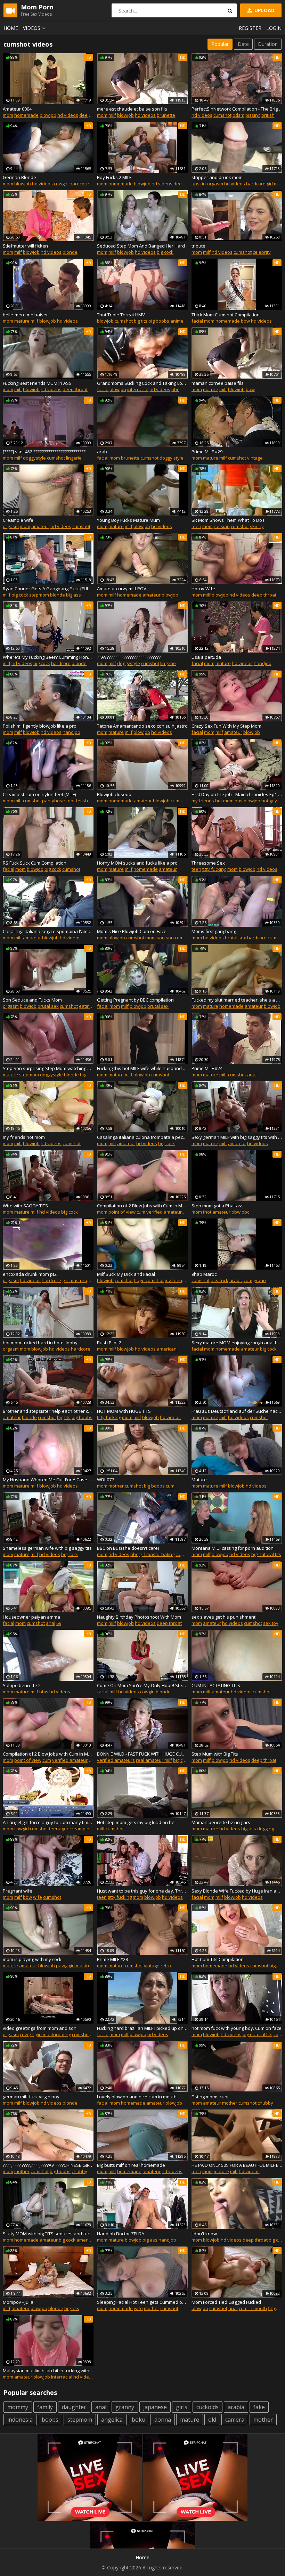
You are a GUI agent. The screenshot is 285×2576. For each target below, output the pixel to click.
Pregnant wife (18, 1891)
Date (243, 44)
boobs (50, 2420)
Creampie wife (18, 520)
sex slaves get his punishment (223, 1617)
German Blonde (19, 177)
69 (59, 1623)
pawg (62, 1966)
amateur (40, 526)
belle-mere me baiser (25, 315)
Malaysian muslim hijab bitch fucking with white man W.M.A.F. (48, 2371)
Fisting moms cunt (210, 2097)
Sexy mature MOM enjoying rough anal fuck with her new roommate (237, 1343)
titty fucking (214, 869)
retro (166, 1966)
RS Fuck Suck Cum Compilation (35, 863)
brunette (166, 115)
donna (163, 2420)
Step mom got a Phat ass (218, 1206)
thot (207, 1212)
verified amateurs (165, 1212)
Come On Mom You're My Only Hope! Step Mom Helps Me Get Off (142, 1685)
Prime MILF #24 (207, 1068)
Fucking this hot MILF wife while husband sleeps (142, 1068)
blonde (70, 252)
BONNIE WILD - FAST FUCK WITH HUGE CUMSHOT (142, 1754)
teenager (59, 1829)
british (268, 115)
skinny (257, 526)
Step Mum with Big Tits (215, 1754)
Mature (199, 1480)
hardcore (79, 184)
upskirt (199, 184)
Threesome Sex (208, 863)
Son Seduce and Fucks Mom (32, 1000)
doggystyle (34, 458)
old (212, 2420)
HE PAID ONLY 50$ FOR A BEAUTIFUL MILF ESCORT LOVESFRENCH (237, 2165)
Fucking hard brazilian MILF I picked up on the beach (142, 2028)
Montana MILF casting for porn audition (233, 1548)
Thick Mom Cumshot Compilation (226, 315)
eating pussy (92, 1006)
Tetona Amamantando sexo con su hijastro (142, 726)
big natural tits (266, 1554)
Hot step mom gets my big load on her (137, 1822)
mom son (155, 938)
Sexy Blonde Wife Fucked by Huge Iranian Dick (237, 1891)
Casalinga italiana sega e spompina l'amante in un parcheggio (48, 931)
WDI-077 (105, 1480)
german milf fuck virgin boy (31, 2097)
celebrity (262, 252)
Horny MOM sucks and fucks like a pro (137, 863)
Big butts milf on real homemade (131, 2165)
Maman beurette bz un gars (221, 1822)
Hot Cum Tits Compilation (218, 1959)
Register (250, 28)
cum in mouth (253, 2308)
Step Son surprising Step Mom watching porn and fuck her (48, 1068)
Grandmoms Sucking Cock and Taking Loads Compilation (142, 383)
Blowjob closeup (114, 794)
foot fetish (77, 801)
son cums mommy (185, 938)
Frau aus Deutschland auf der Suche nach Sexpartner (237, 1411)
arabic (236, 1280)
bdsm (238, 115)
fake (259, 2407)
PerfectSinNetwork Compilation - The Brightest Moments (237, 109)
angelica (112, 2420)
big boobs (159, 321)
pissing (253, 115)
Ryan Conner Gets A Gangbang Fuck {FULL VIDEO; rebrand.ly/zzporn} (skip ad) (48, 589)
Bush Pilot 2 (109, 1343)
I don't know (204, 2234)
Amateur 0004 (17, 109)
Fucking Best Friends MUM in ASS (37, 383)
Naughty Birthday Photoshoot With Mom (139, 1617)
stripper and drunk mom (217, 177)
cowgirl (61, 184)
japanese (155, 2407)
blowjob (48, 115)
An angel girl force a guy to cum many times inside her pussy (48, 1822)
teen (196, 526)
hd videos (68, 115)
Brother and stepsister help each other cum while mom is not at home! (48, 1411)
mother (116, 1486)
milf (112, 115)
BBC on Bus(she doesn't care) (128, 1548)
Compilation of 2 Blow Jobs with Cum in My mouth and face (142, 1206)
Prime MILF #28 (112, 1959)
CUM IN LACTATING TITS (216, 1685)
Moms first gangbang (214, 931)
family (45, 2407)
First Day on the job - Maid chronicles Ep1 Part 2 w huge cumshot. (237, 794)
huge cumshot (149, 1280)
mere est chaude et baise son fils (132, 109)
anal (252, 1075)
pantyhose (54, 801)
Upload (264, 10)
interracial (138, 389)
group (260, 1280)
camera (235, 2420)
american (167, 1349)
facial (197, 321)
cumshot (222, 115)
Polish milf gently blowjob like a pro (40, 726)
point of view (122, 1212)
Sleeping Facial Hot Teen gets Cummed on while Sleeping (142, 2302)
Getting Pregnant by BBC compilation (135, 1000)
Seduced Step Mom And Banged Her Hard (141, 246)
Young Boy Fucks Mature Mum (128, 520)
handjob (263, 663)
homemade (26, 115)
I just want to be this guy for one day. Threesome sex (142, 1891)
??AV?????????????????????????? (129, 657)
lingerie (74, 458)
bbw (245, 321)
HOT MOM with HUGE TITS (124, 1411)
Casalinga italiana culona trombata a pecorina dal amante (142, 1137)
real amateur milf (154, 1760)
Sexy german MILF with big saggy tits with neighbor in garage (237, 1137)
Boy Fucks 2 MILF (114, 177)
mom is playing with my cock (32, 1959)
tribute (198, 246)
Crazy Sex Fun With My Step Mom (226, 726)
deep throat (92, 115)
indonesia (20, 2420)
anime (177, 321)
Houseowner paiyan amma (31, 1617)
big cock (165, 252)
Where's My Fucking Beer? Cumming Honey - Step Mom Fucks (48, 657)
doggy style (172, 458)
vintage (255, 458)
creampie (79, 1829)
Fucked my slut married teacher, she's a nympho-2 (237, 1000)
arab (102, 452)
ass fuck (219, 1280)
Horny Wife (203, 589)
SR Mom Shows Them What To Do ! (228, 520)
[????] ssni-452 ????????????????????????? (44, 452)
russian (222, 526)
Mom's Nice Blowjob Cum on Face (132, 931)
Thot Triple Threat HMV (121, 315)
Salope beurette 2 (22, 1685)
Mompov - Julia (18, 2302)
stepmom (39, 595)
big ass (74, 595)
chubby (265, 2103)
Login (274, 28)
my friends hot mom (213, 801)
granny (125, 2407)
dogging (266, 1829)
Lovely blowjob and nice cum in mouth (137, 2097)
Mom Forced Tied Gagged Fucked (226, 2302)
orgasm (215, 184)
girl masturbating (80, 1280)
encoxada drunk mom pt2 (30, 1274)
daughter (74, 2407)
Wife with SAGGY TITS (25, 1206)
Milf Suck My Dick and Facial (126, 1274)
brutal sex (235, 938)
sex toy (271, 1623)
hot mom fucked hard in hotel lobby (40, 1343)
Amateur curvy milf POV (122, 589)
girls (182, 2407)
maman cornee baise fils (218, 383)
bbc (175, 389)
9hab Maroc (204, 1274)
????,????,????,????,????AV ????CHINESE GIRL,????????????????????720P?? (48, 2165)
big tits (141, 321)
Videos (32, 28)
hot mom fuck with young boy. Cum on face (237, 2028)
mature (22, 321)
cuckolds (207, 2407)
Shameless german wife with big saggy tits (47, 1548)
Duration (268, 44)
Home (11, 28)
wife (38, 1897)
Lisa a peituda (206, 657)
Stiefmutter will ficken (25, 246)
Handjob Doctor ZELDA (121, 2234)
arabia (236, 2407)
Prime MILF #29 (207, 452)
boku (139, 2420)
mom (8, 115)
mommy (18, 2407)
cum (141, 1212)
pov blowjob (247, 801)
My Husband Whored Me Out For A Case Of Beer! (48, 1480)
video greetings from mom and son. (40, 2028)
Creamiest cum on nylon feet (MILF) (39, 794)
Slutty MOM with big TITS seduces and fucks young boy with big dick (48, 2234)
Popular (220, 44)
